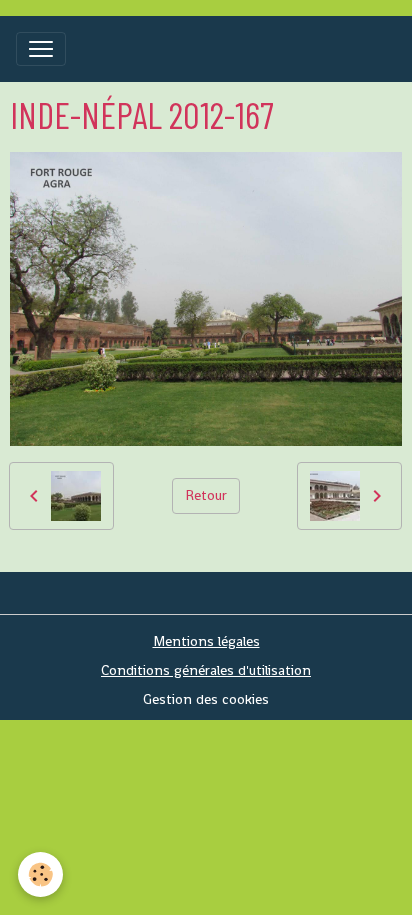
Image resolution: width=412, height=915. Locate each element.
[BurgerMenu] (41, 49)
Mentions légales (206, 641)
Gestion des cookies (206, 699)
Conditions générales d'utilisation (206, 670)
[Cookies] (40, 874)
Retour (206, 495)
